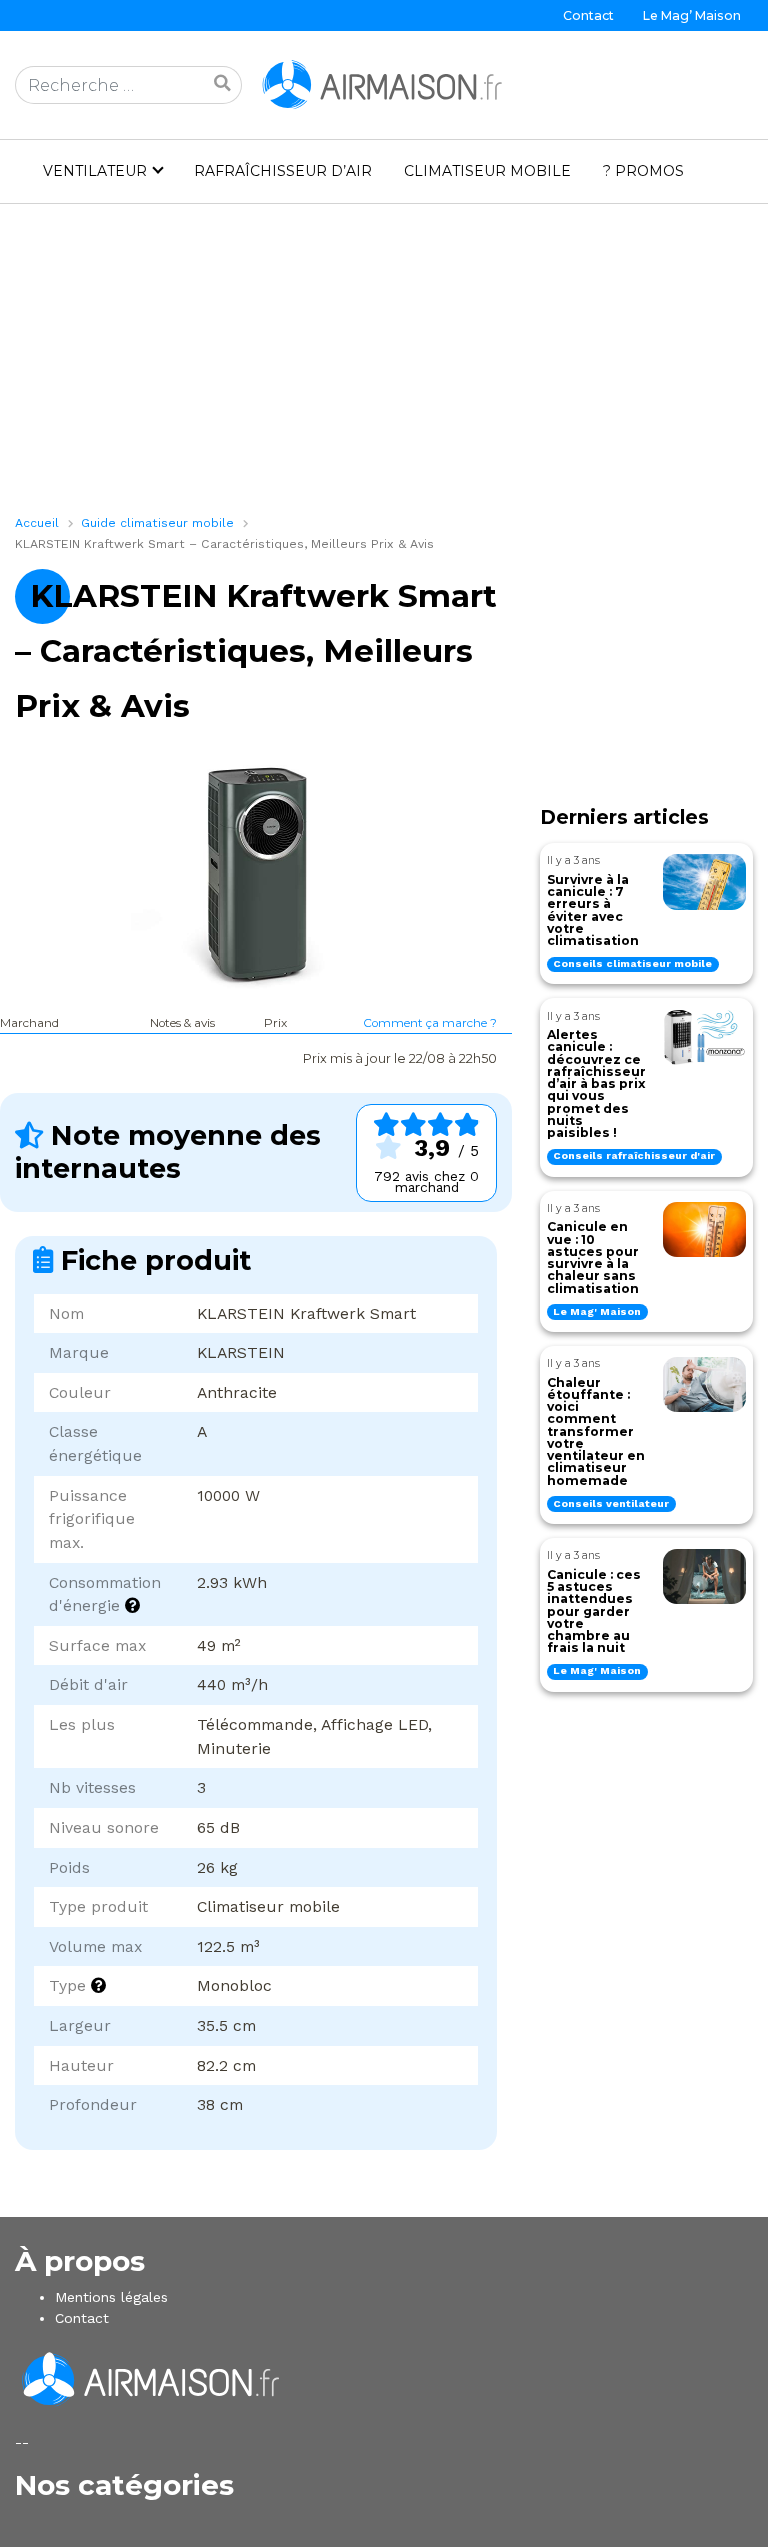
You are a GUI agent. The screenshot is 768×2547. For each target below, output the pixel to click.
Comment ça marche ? (430, 1023)
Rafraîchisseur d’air (283, 171)
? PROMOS (643, 171)
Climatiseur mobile (487, 171)
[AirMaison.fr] (384, 84)
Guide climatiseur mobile (157, 523)
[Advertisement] (384, 366)
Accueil (37, 523)
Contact (588, 15)
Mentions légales (111, 2297)
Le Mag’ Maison (692, 15)
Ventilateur (95, 171)
